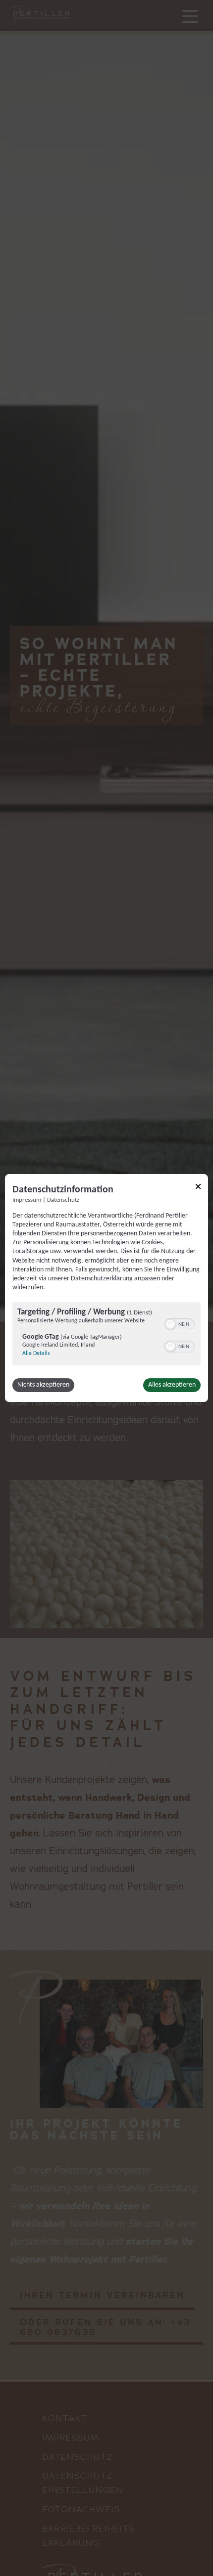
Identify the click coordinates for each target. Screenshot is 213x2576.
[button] (170, 1324)
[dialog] (106, 1288)
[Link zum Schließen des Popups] (198, 1188)
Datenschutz (63, 1200)
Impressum (27, 1200)
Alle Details (36, 1353)
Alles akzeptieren (172, 1385)
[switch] (180, 1323)
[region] (106, 1335)
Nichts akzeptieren (43, 1385)
